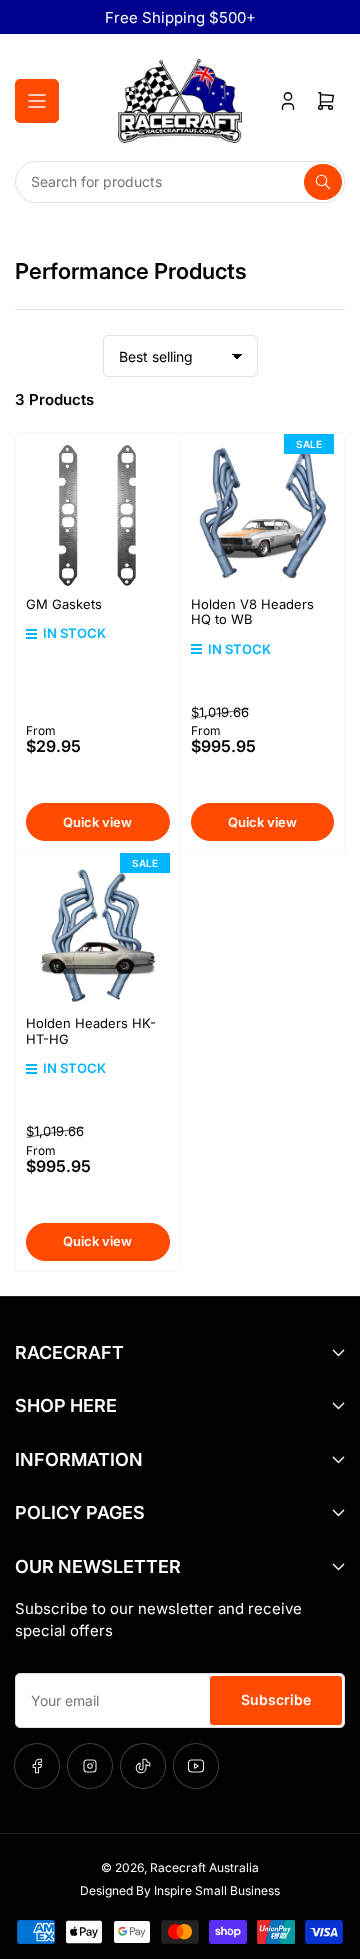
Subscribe (276, 1699)
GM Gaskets (64, 604)
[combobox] (180, 182)
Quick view (97, 822)
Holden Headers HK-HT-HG (91, 1031)
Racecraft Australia (204, 1867)
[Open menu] (37, 101)
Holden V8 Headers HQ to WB (252, 612)
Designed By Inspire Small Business (180, 1890)
